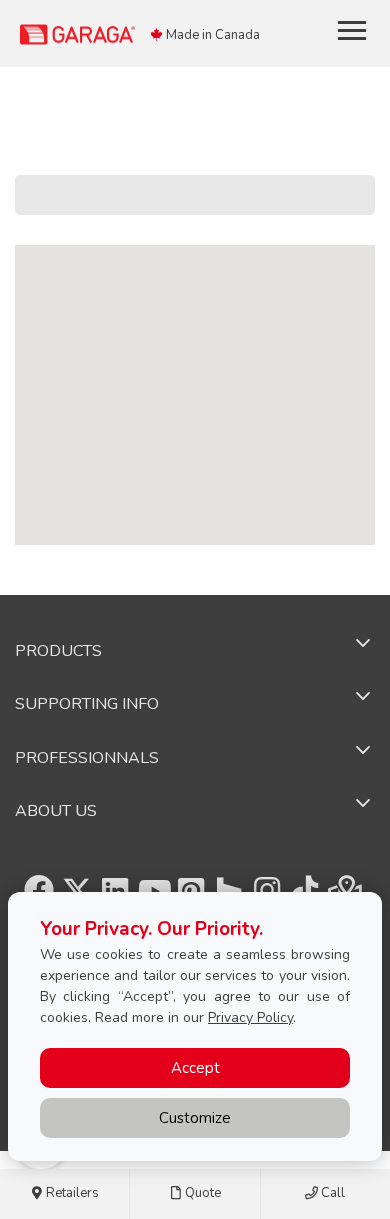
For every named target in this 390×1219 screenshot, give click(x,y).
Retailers (71, 1193)
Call (331, 1193)
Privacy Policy (250, 1017)
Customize (195, 1118)
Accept (195, 1068)
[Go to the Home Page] (136, 33)
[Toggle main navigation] (352, 30)
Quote (201, 1193)
